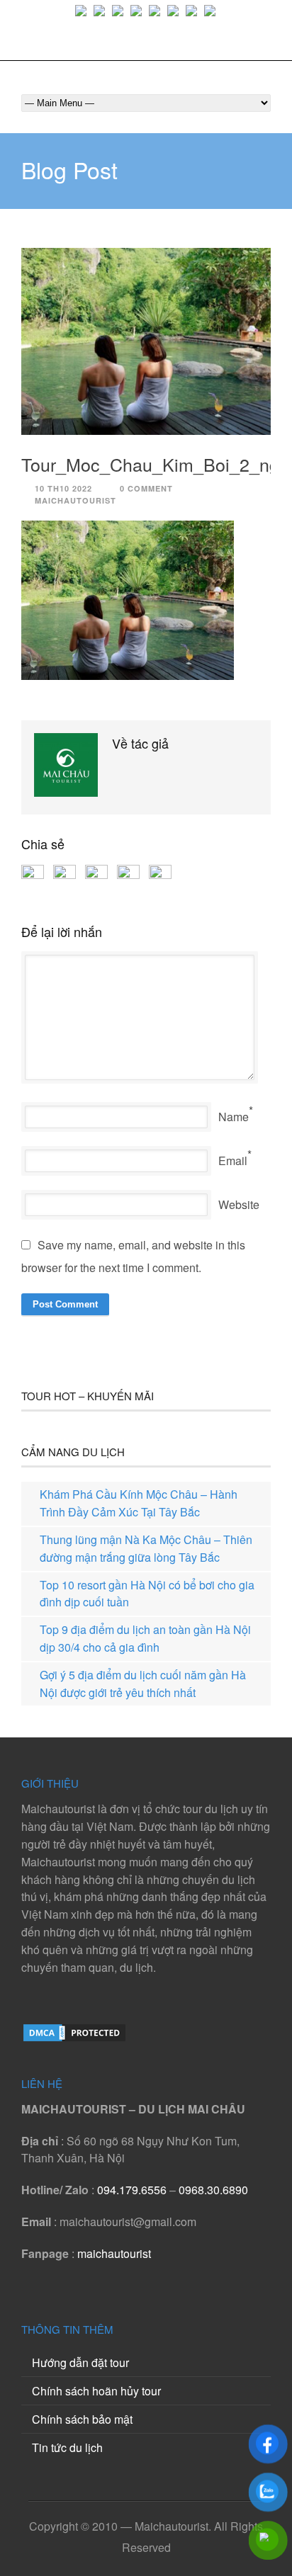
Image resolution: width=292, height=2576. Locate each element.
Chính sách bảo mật (82, 2419)
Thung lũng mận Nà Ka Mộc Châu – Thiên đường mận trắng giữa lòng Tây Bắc (146, 1548)
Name (234, 1117)
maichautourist (114, 2253)
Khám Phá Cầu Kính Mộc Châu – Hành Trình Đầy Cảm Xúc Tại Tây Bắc (139, 1503)
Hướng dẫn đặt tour (80, 2362)
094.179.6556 (132, 2190)
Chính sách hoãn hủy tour (96, 2391)
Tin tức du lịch (67, 2447)
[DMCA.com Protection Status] (74, 2039)
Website (239, 1204)
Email (233, 1161)
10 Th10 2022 (63, 488)
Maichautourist (75, 500)
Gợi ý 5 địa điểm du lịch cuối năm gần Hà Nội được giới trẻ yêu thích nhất (143, 1684)
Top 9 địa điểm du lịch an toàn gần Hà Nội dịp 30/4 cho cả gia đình (145, 1638)
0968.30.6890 (213, 2190)
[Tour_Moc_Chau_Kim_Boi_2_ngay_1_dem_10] (146, 341)
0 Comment (146, 488)
